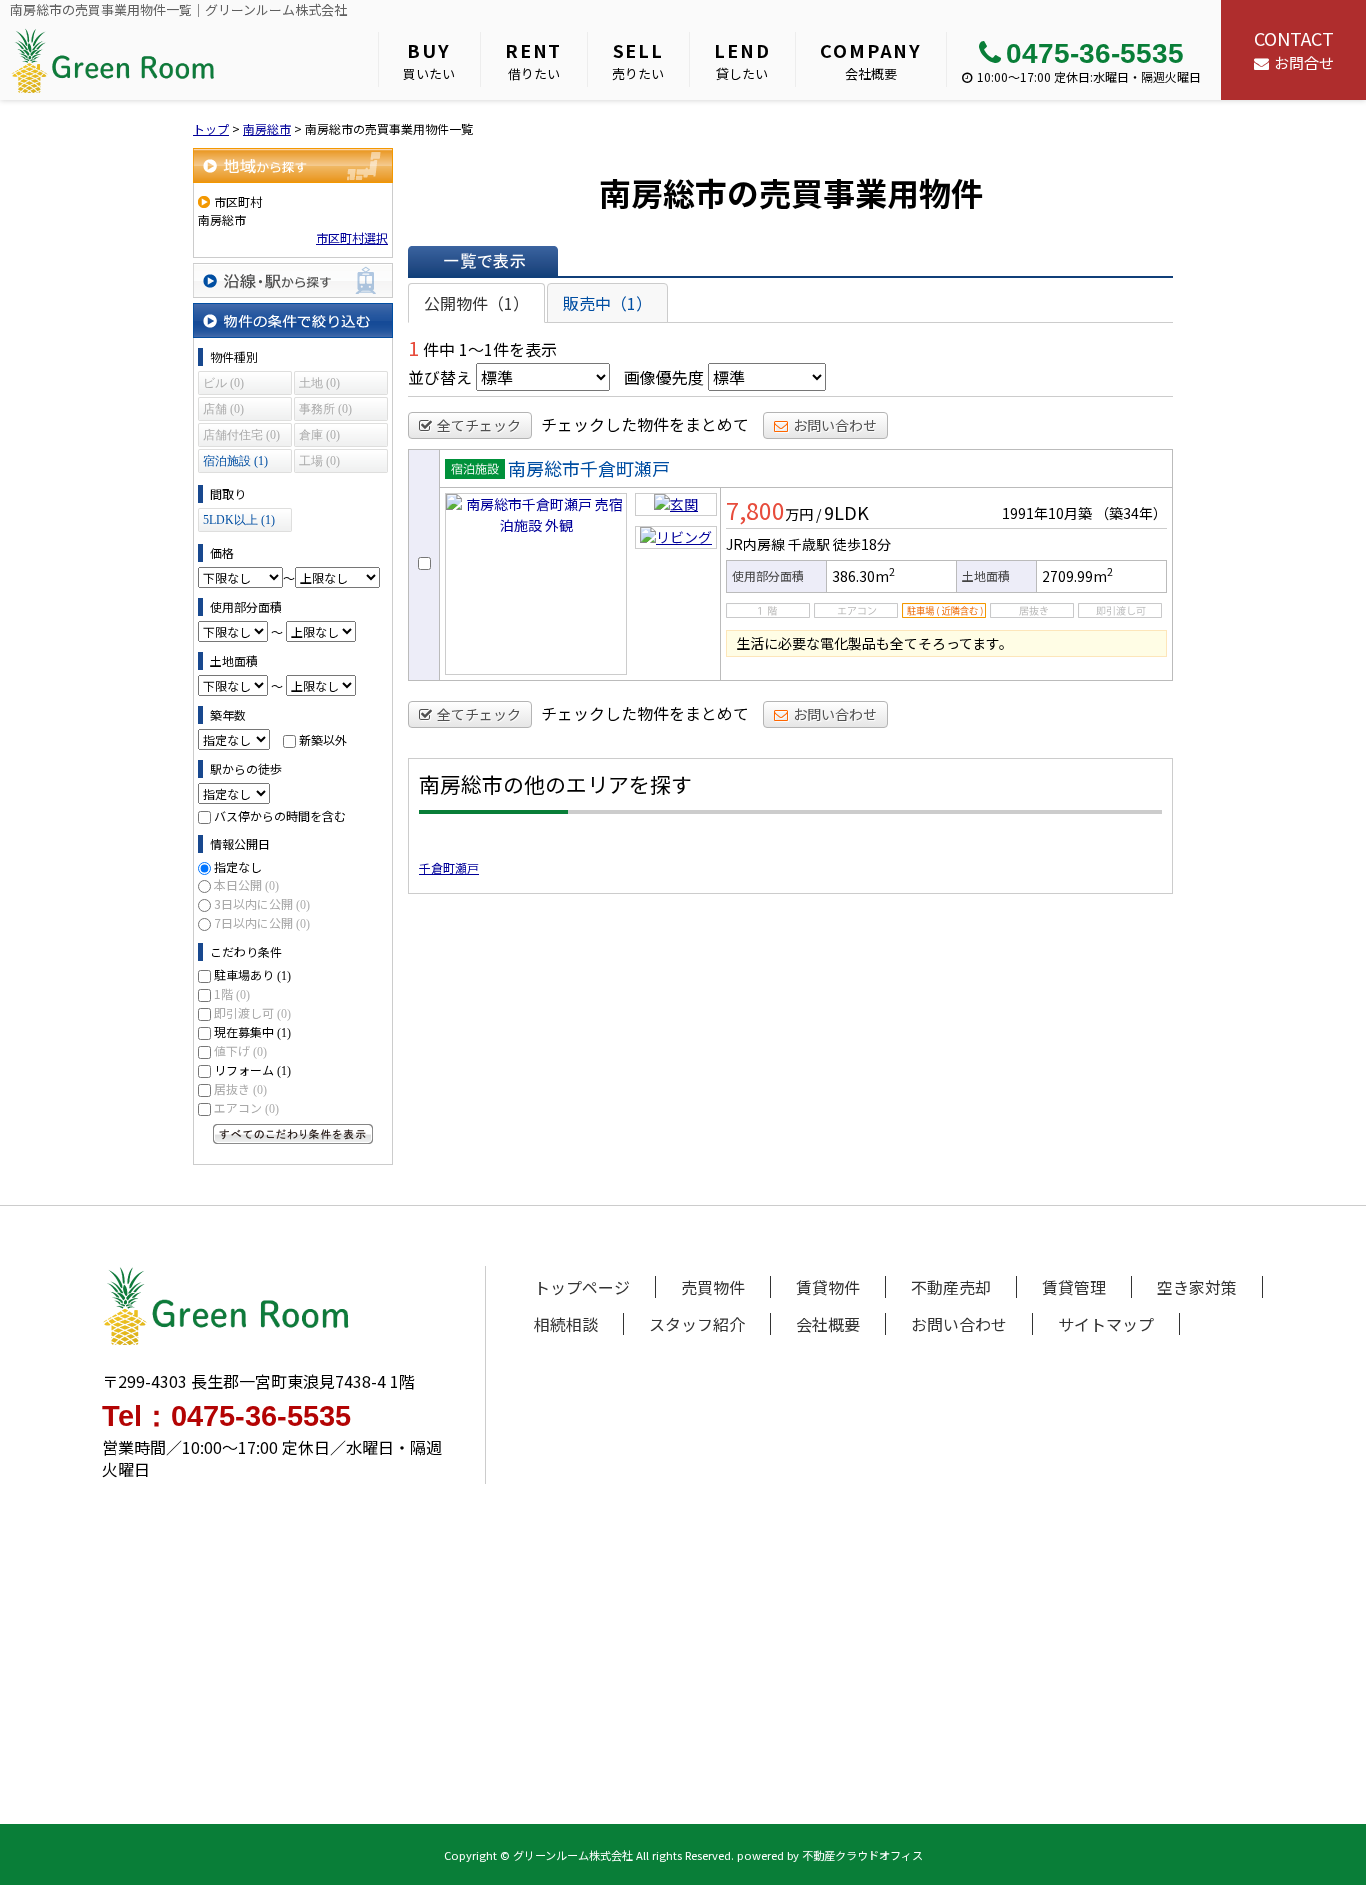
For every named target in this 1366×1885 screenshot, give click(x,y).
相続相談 (566, 1324)
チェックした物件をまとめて (645, 424)
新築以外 (323, 739)
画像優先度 (664, 377)
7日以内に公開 (262, 922)
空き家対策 (1197, 1287)
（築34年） (1131, 513)
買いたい (429, 60)
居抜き (240, 1088)
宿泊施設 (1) (235, 461)
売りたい (638, 60)
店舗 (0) (223, 409)
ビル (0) (223, 383)
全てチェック (479, 425)
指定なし (238, 866)
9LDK (846, 512)
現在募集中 (252, 1031)
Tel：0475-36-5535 (226, 1416)
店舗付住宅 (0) (241, 435)
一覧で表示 (483, 261)
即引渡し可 (252, 1012)
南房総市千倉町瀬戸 (589, 468)
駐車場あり (252, 974)
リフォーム (252, 1069)
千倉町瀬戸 (449, 867)
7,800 (755, 510)
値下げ (240, 1050)
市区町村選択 (352, 237)
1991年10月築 (1047, 513)
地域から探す (293, 165)
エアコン (246, 1107)
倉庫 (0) (319, 435)
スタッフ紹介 (697, 1324)
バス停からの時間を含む (280, 815)
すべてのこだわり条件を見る (293, 1134)
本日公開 (246, 884)
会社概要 (871, 60)
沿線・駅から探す (293, 280)
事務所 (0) (325, 409)
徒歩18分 (862, 544)
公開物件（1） (476, 303)
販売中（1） (607, 303)
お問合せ (1294, 49)
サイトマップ (1106, 1324)
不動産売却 (951, 1287)
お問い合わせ (835, 425)
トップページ (582, 1287)
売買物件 (713, 1287)
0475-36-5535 (1095, 53)
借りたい (533, 60)
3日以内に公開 (262, 903)
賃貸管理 (1074, 1287)
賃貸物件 (828, 1287)
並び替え (440, 377)
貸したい (742, 60)
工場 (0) (319, 461)
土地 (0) (319, 383)
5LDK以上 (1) (239, 520)
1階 (232, 993)
